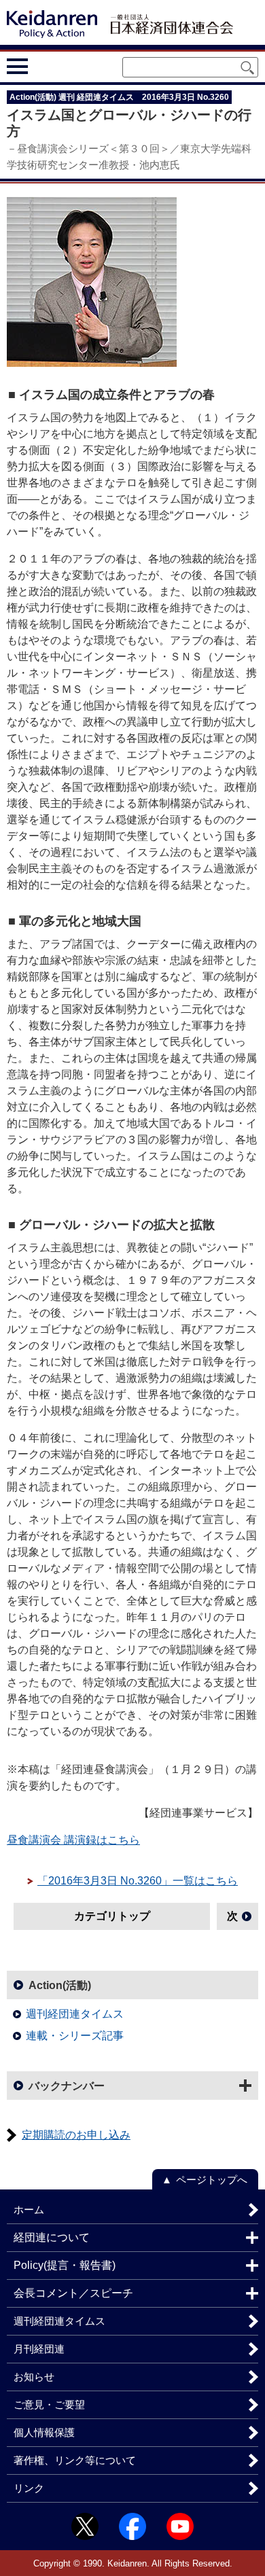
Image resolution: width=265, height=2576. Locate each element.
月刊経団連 (39, 2349)
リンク (29, 2488)
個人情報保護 (44, 2432)
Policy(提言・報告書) (65, 2265)
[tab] (42, 67)
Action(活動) (60, 1985)
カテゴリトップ (112, 1916)
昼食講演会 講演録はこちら (73, 1840)
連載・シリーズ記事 (75, 2036)
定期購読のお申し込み (76, 2135)
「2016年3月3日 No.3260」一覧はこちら (138, 1881)
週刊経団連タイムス (75, 2014)
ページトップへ (212, 2180)
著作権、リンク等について (75, 2460)
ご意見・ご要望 (49, 2404)
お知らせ (34, 2377)
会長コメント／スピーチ (73, 2293)
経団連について (52, 2237)
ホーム (29, 2210)
